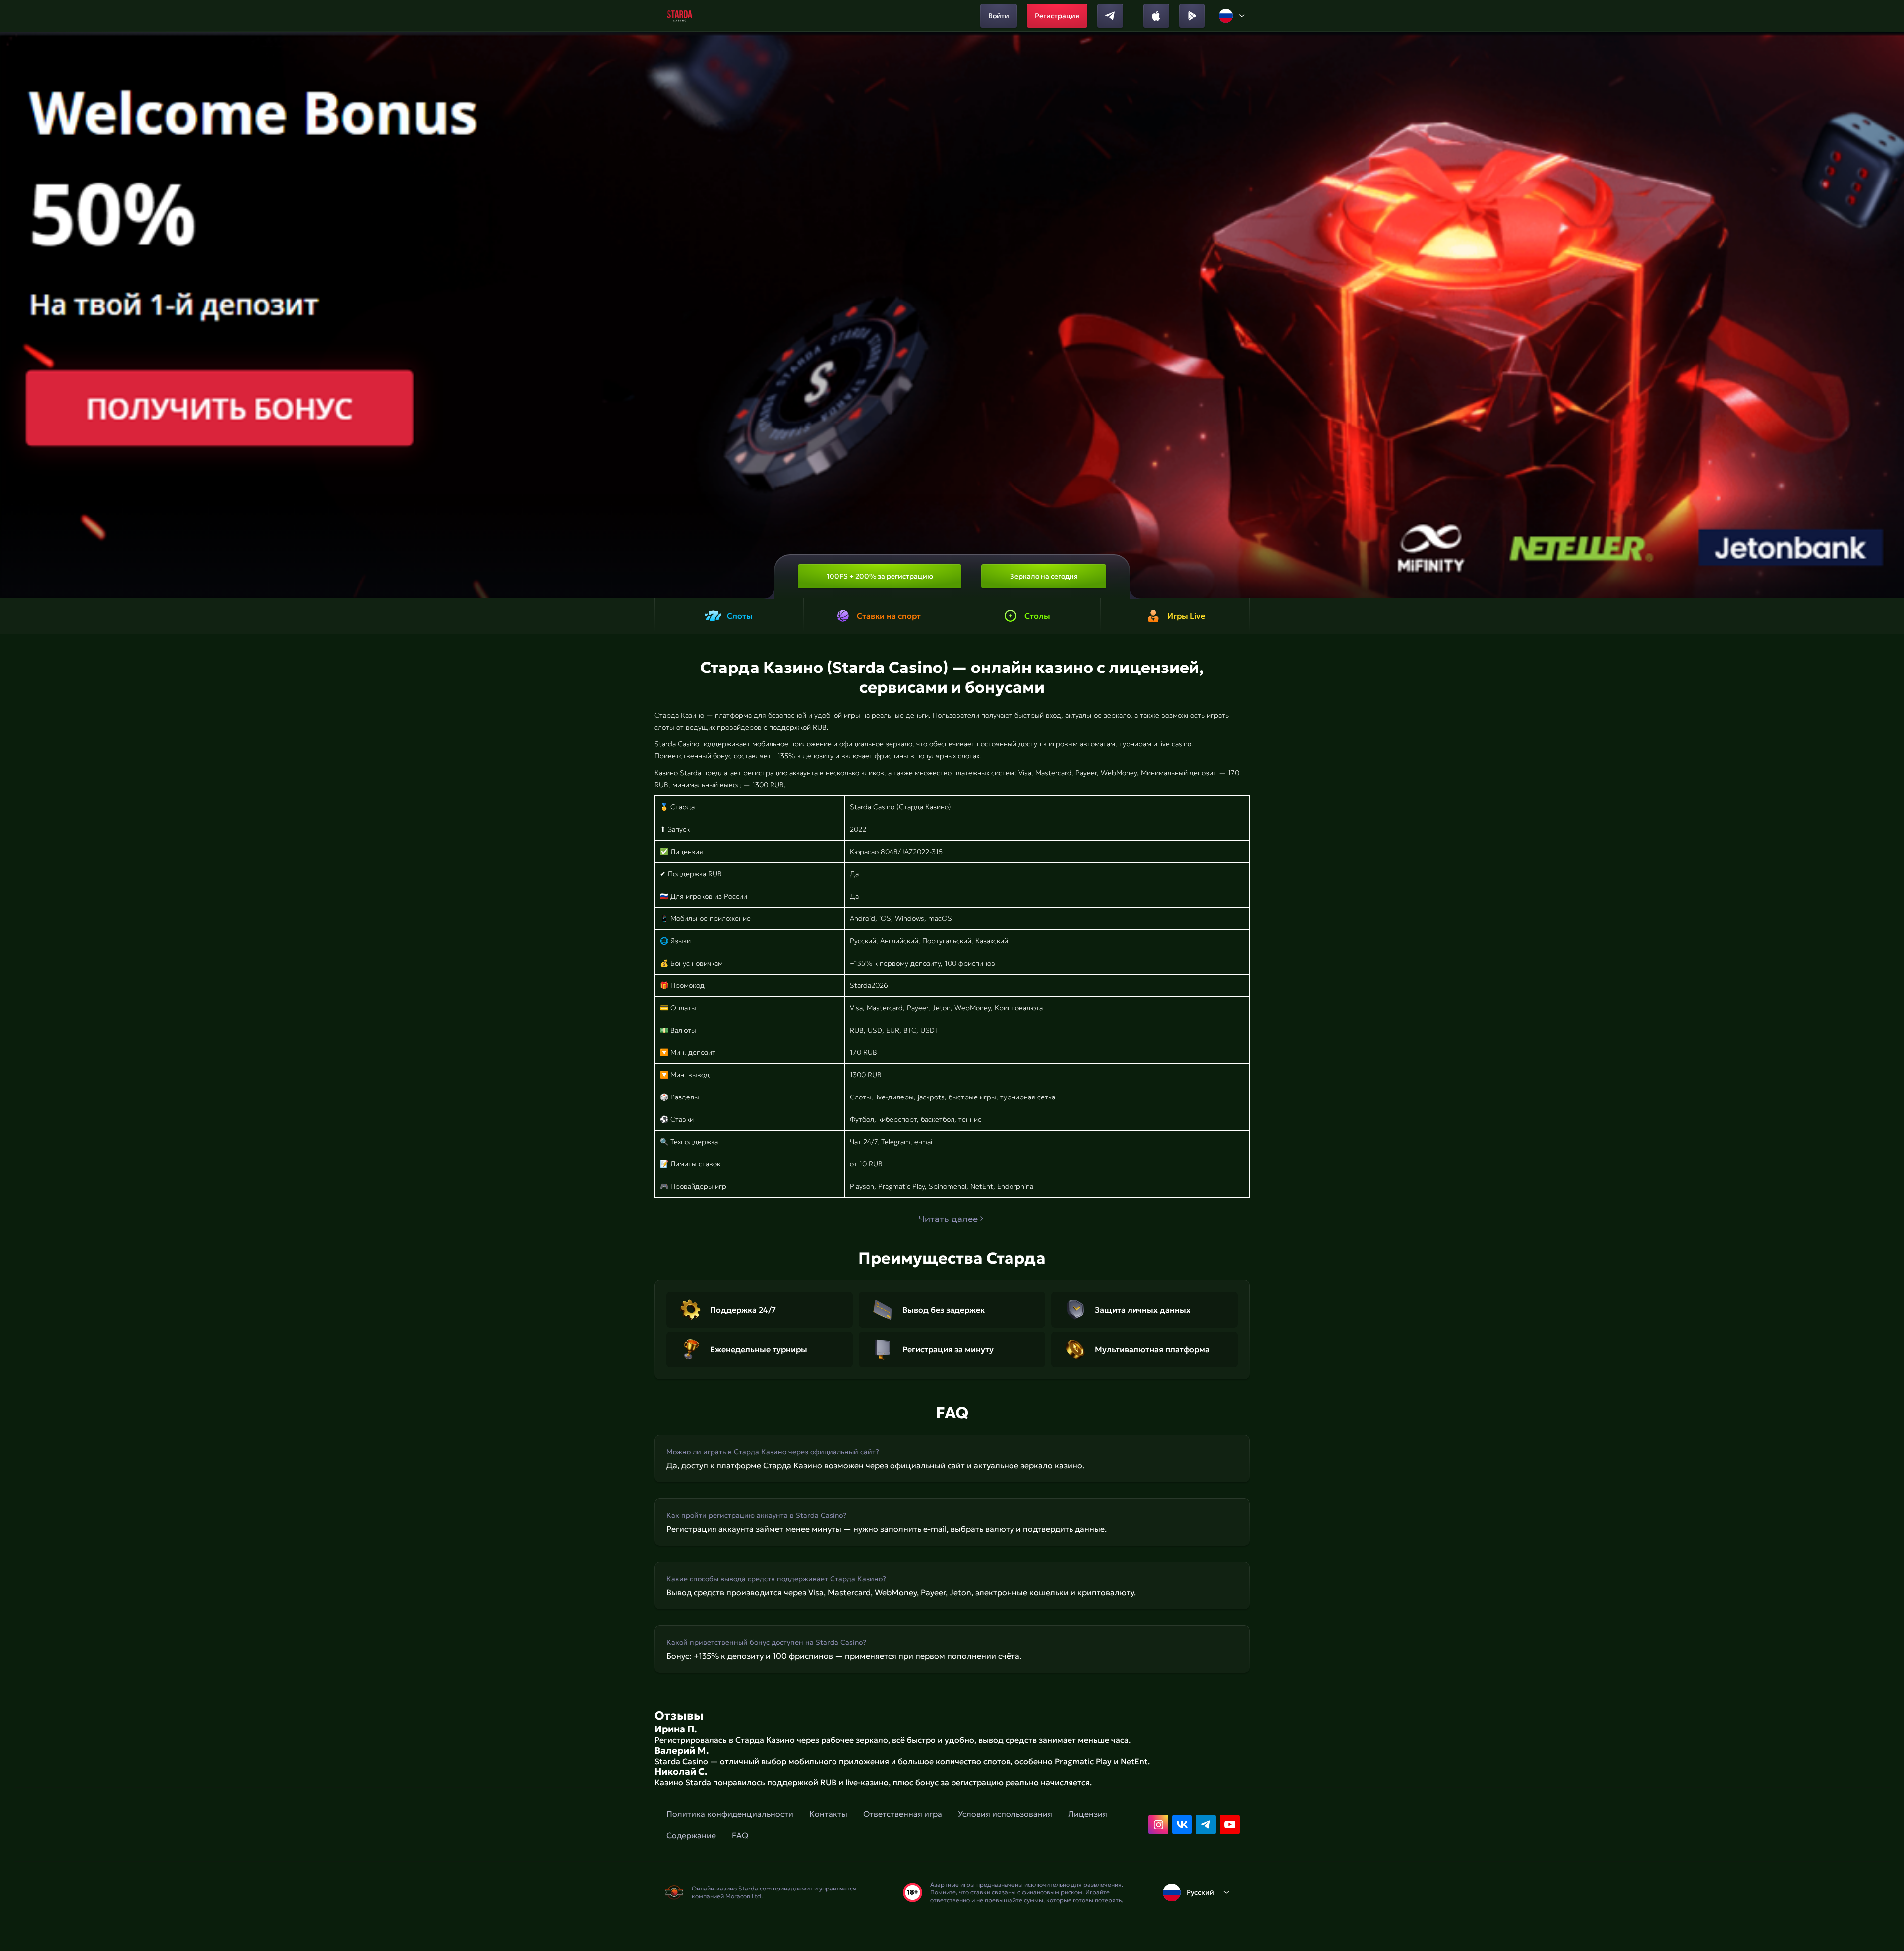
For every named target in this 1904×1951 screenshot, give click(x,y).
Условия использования (1005, 1814)
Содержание (691, 1835)
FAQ (740, 1835)
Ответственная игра (903, 1814)
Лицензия (1088, 1814)
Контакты (828, 1814)
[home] (680, 16)
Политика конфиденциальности (730, 1814)
